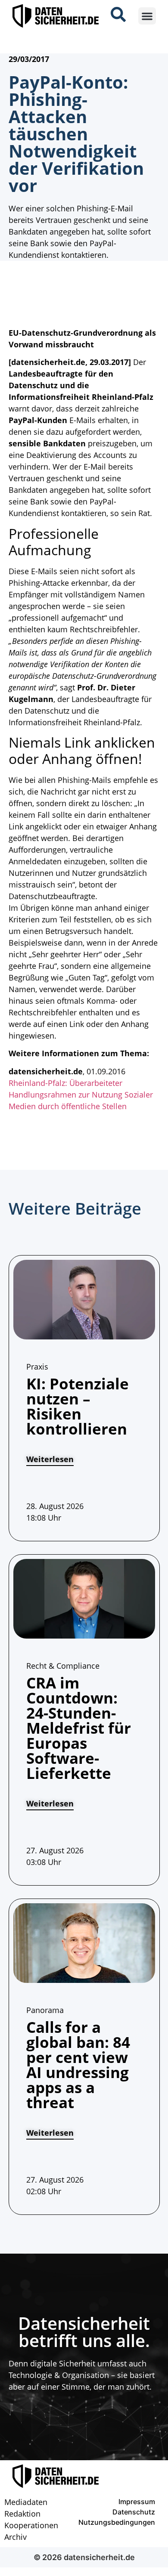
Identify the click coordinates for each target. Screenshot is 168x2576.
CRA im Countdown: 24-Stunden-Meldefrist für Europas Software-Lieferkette (79, 1728)
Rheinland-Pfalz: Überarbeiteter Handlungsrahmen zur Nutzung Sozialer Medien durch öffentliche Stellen (81, 1095)
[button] (147, 16)
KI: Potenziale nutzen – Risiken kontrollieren (78, 1406)
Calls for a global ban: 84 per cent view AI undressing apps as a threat (78, 2065)
